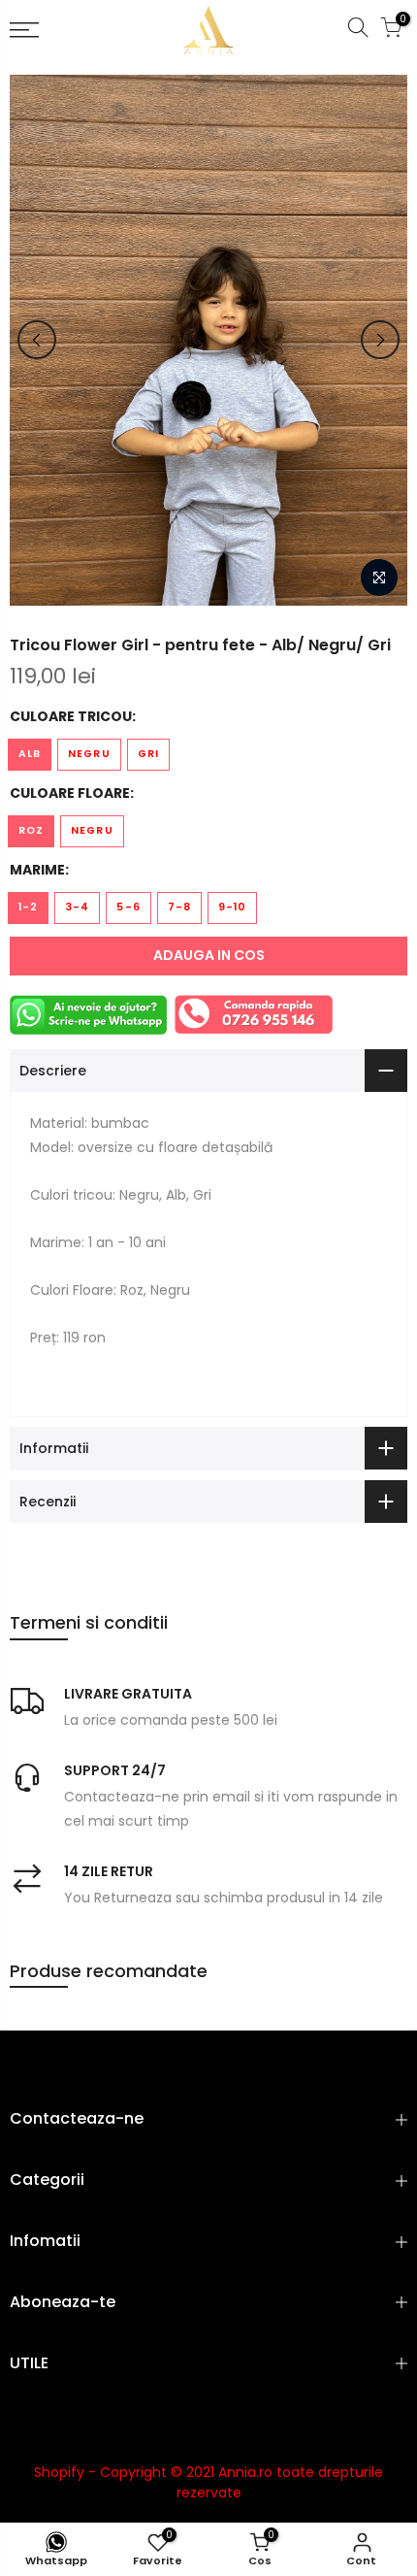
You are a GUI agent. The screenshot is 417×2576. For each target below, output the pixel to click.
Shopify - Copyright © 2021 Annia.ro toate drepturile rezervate (208, 2482)
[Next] (380, 340)
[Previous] (37, 340)
